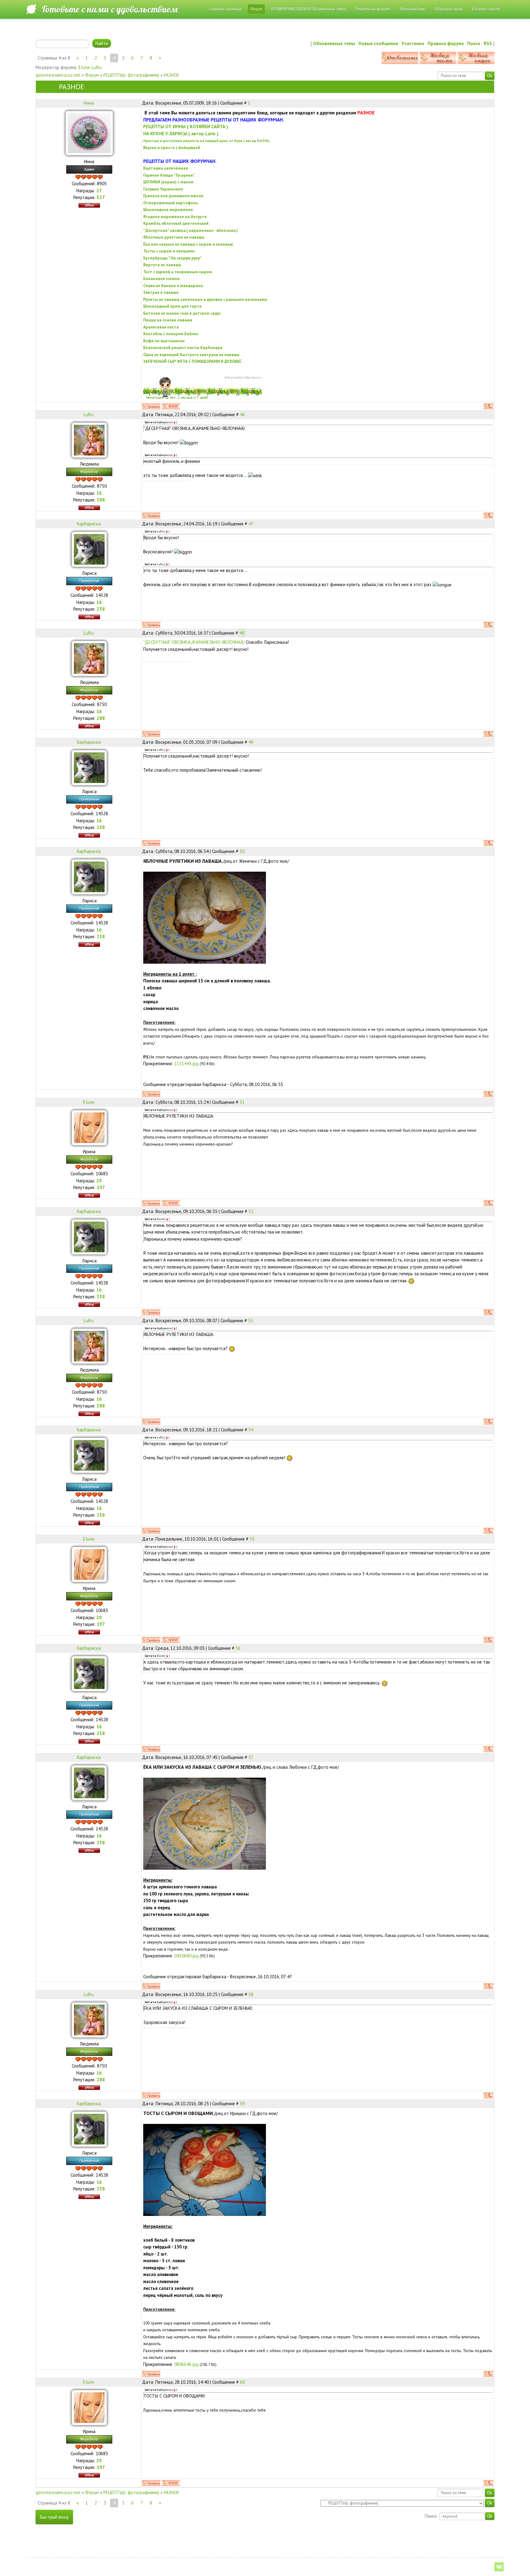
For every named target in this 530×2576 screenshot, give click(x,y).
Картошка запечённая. (166, 168)
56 (238, 1648)
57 (251, 1757)
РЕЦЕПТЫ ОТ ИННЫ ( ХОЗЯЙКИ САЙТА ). (186, 127)
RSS (488, 43)
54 (251, 1430)
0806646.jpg (186, 2364)
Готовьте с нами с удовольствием (110, 9)
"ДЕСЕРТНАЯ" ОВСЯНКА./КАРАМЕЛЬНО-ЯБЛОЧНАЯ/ (194, 642)
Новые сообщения (378, 43)
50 (242, 851)
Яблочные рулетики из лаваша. (174, 237)
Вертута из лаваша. (163, 265)
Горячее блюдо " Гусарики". (169, 175)
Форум (92, 75)
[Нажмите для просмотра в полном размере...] (205, 917)
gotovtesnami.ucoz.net (58, 75)
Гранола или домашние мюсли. (174, 196)
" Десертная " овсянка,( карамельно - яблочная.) (190, 230)
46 (242, 415)
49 (251, 742)
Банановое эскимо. (162, 278)
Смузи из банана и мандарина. (173, 286)
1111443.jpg (186, 1063)
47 (251, 524)
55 (252, 1539)
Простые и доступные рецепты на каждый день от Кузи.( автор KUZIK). (207, 141)
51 (242, 1102)
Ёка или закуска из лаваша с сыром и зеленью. (188, 244)
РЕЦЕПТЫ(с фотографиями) (131, 75)
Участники (413, 43)
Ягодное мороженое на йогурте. (175, 217)
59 (242, 2104)
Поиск (474, 43)
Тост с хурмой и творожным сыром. (178, 272)
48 (242, 633)
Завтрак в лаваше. (161, 292)
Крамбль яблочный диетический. (176, 223)
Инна (89, 103)
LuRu (97, 67)
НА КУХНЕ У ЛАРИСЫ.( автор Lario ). (181, 134)
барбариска (89, 524)
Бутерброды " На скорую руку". (172, 258)
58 (251, 1994)
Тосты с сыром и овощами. (169, 251)
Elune (84, 67)
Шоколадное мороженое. (169, 209)
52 (251, 1211)
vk (499, 2567)
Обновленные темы (334, 43)
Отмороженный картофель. (171, 203)
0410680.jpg (186, 1956)
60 (242, 2382)
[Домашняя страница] (171, 406)
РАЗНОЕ (172, 75)
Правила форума (446, 43)
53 (251, 1321)
